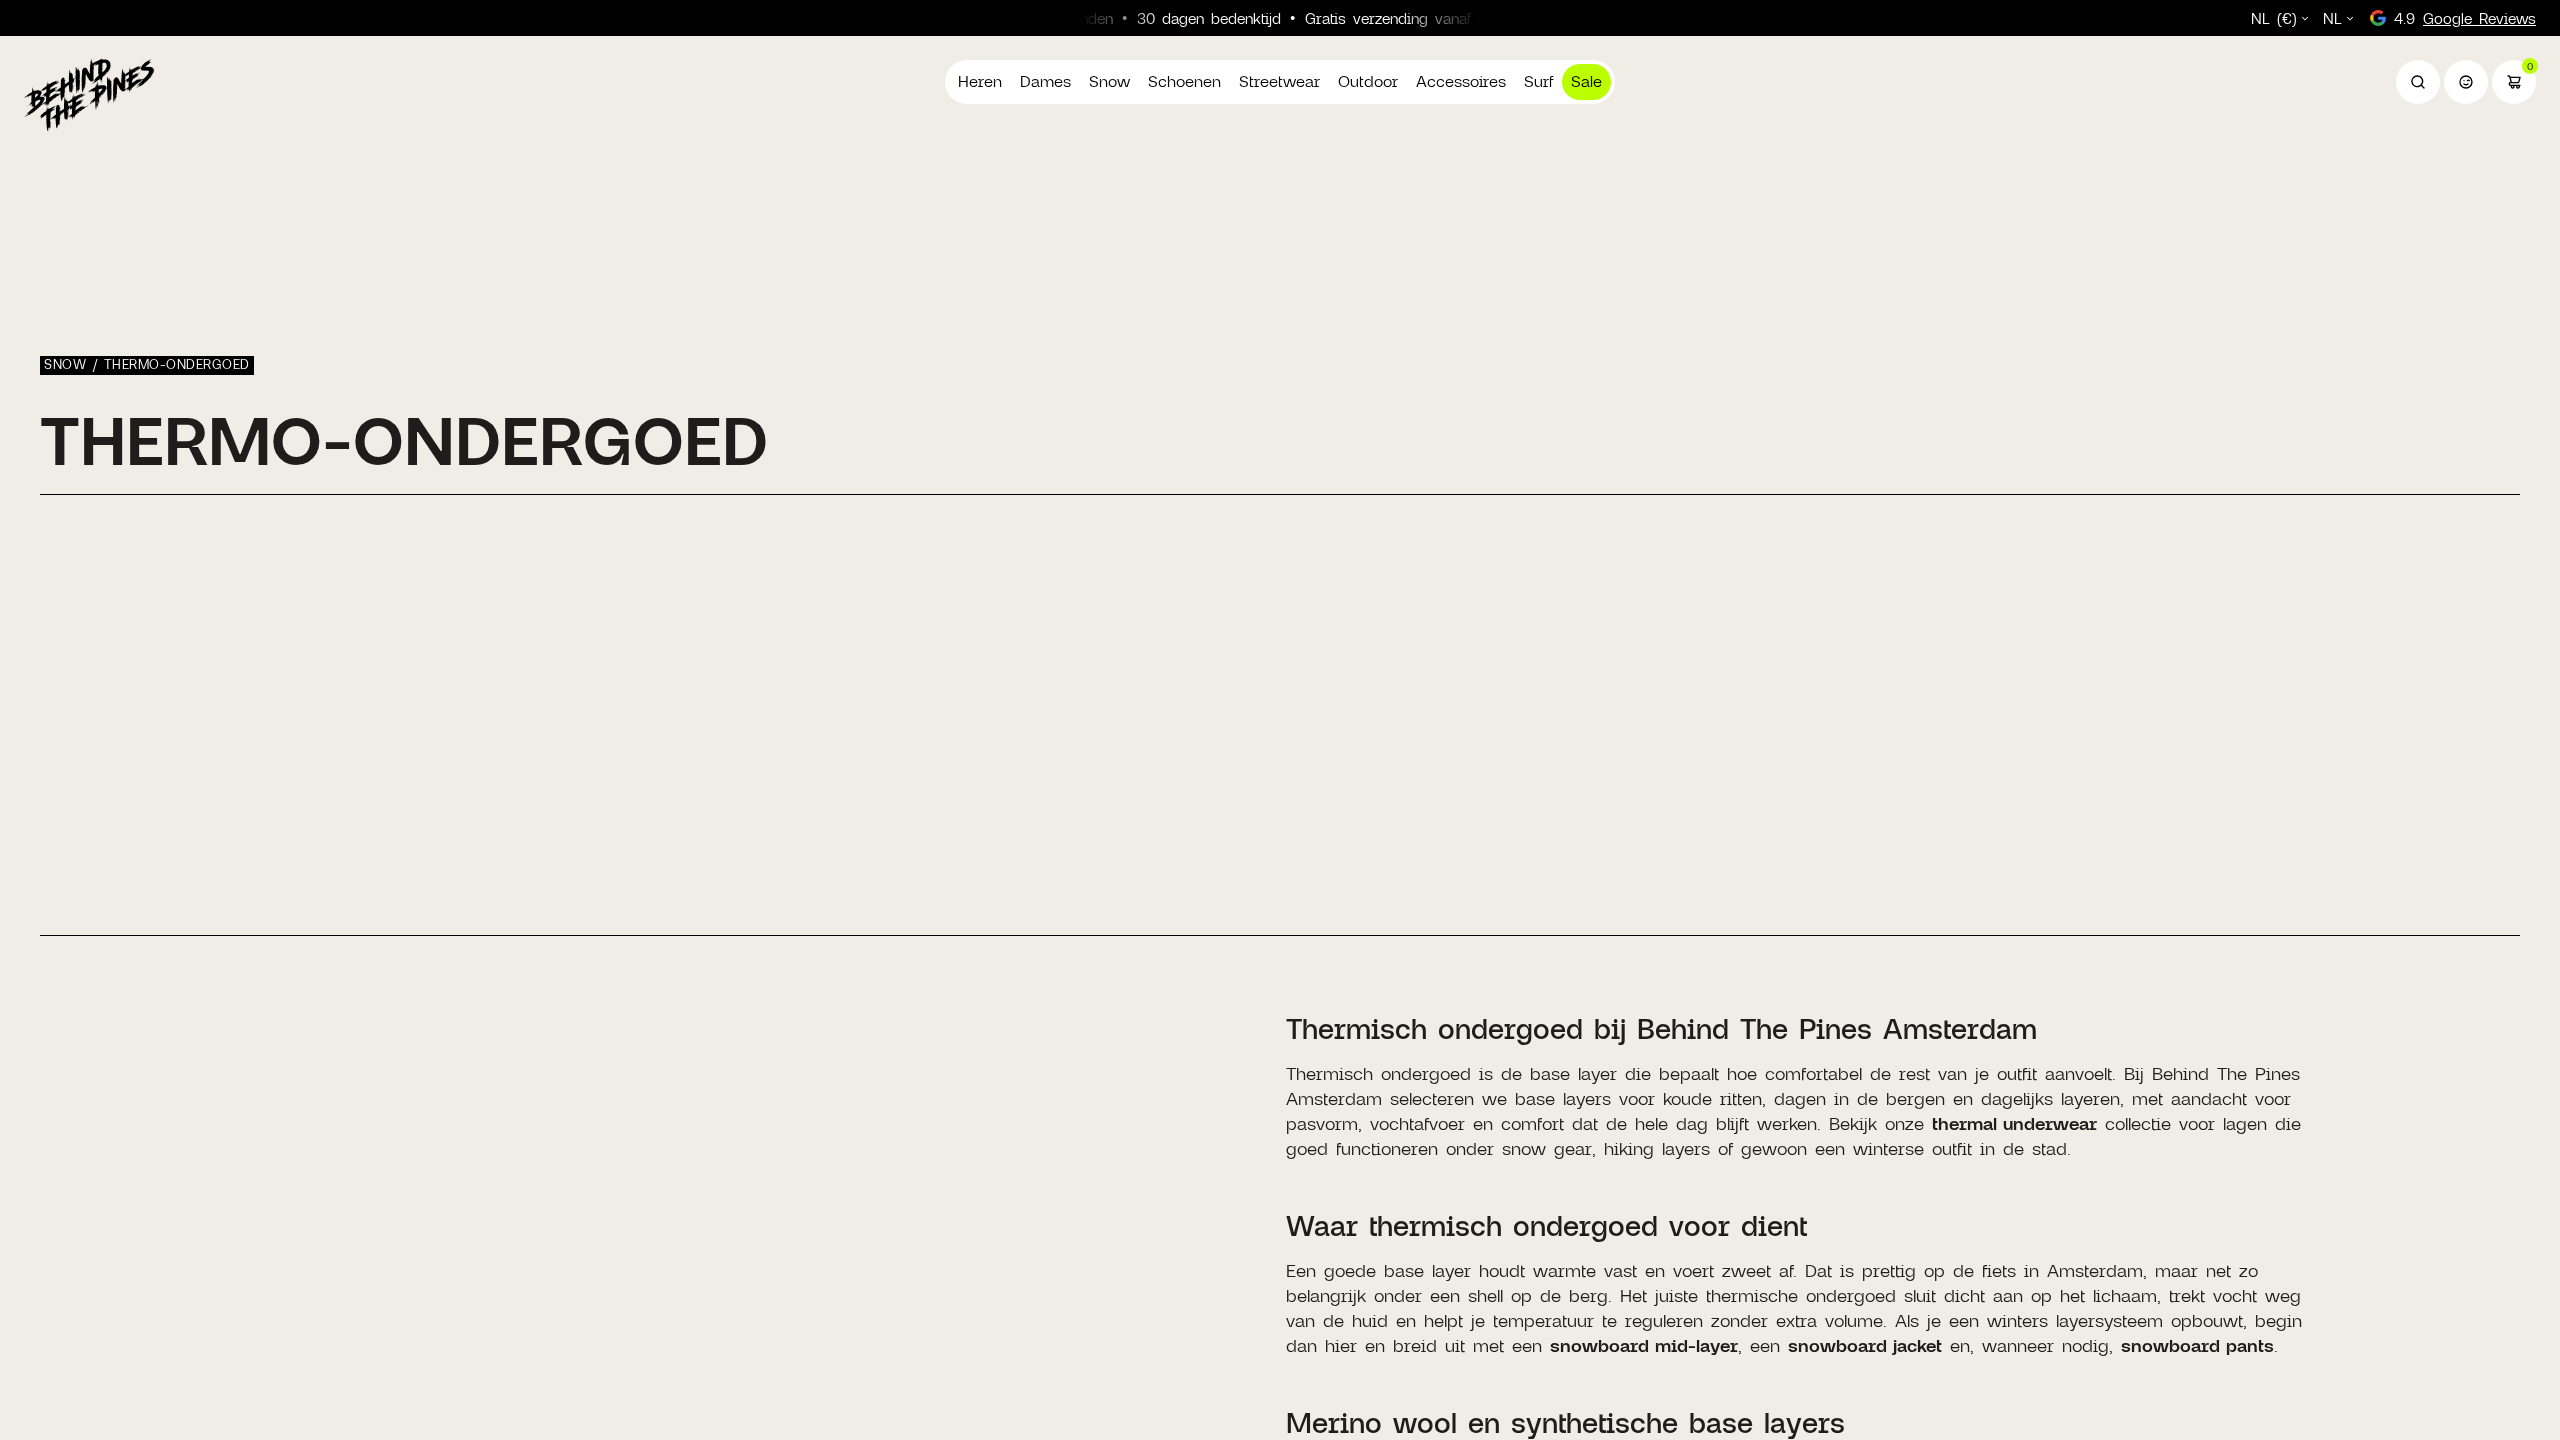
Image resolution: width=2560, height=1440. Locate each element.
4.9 (2465, 18)
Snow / (74, 364)
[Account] (2466, 82)
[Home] (89, 94)
